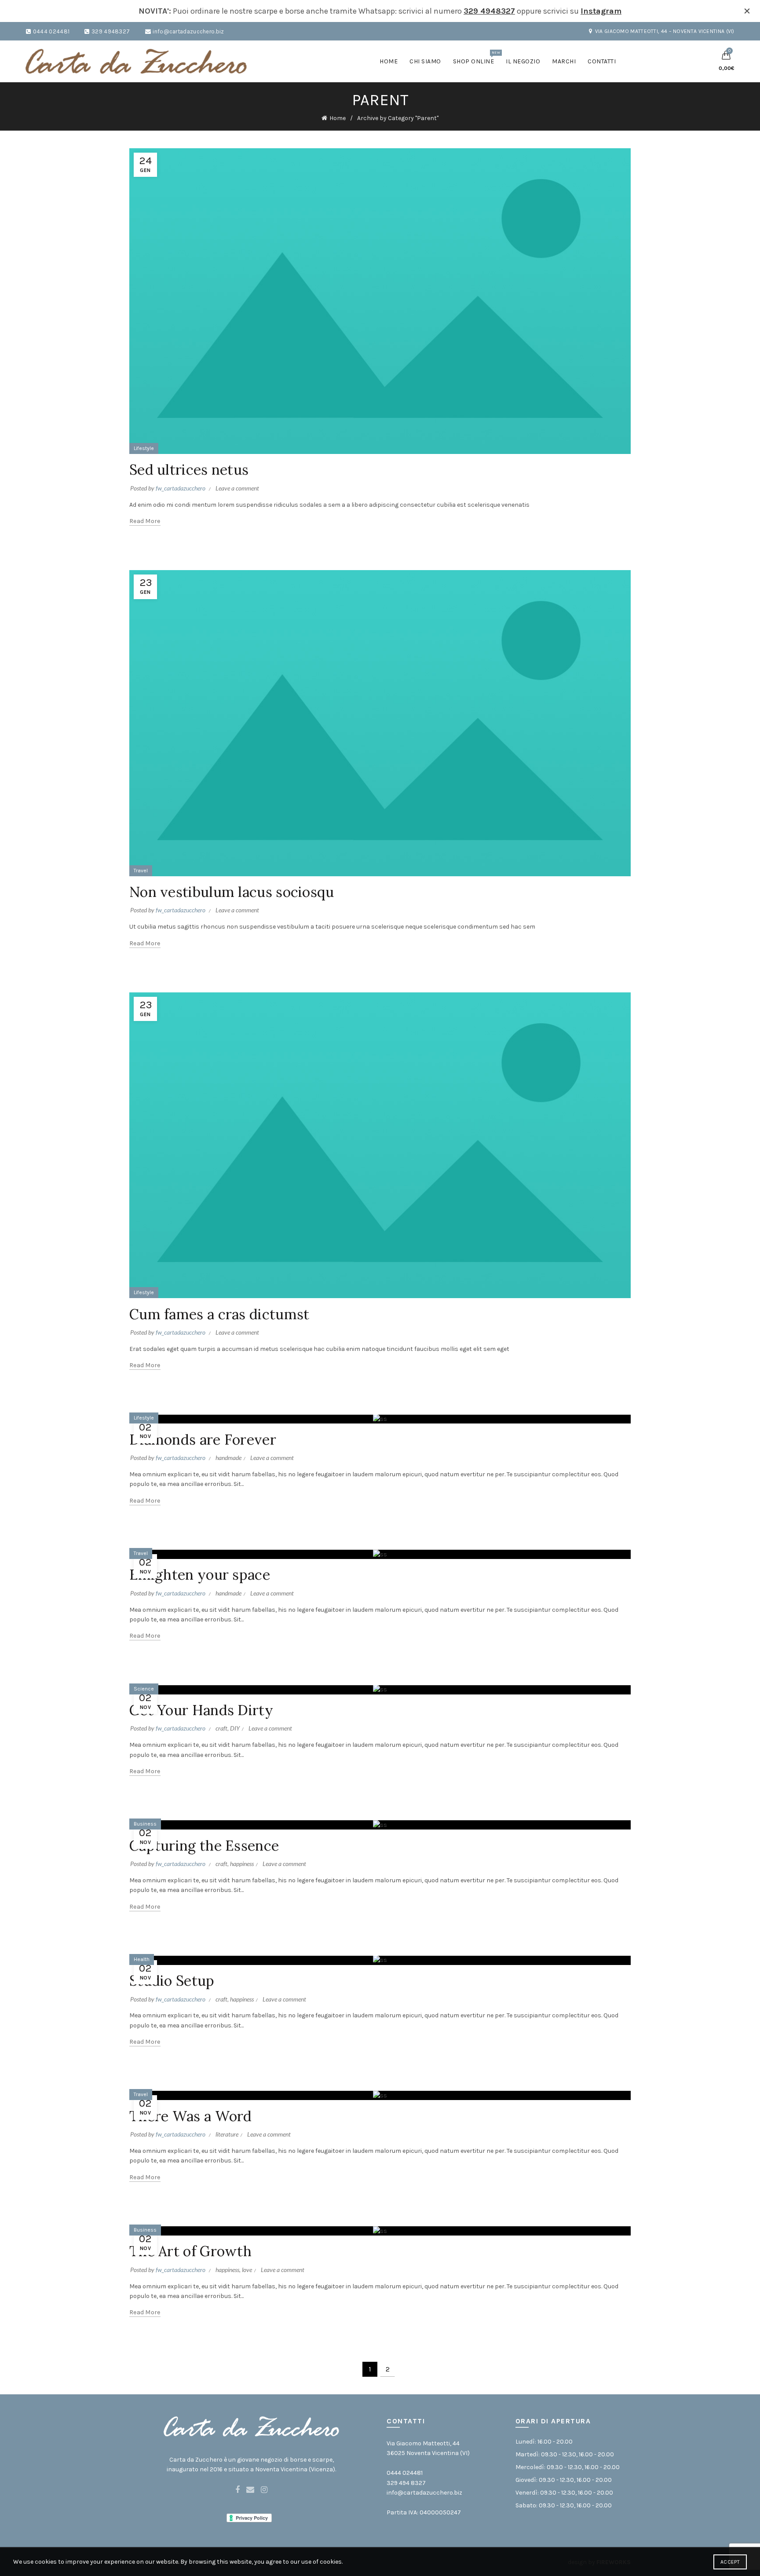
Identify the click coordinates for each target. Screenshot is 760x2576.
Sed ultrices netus (189, 470)
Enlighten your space (200, 1575)
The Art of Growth (190, 2251)
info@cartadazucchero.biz (188, 31)
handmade (228, 1458)
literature (227, 2134)
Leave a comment (237, 488)
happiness (242, 1864)
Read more (145, 521)
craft (221, 1728)
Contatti (602, 61)
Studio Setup (172, 1981)
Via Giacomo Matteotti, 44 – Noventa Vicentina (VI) (665, 31)
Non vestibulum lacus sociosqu (232, 892)
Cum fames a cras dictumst (219, 1314)
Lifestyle (144, 448)
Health (142, 1959)
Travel (141, 871)
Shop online (477, 58)
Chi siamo (425, 61)
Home (389, 61)
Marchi (564, 61)
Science (144, 1689)
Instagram (601, 11)
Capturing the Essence (204, 1846)
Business (145, 1824)
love (247, 2270)
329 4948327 (489, 11)
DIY (235, 1728)
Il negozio (523, 61)
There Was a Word (191, 2116)
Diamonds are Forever (203, 1440)
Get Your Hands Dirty (201, 1710)
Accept (730, 2562)
